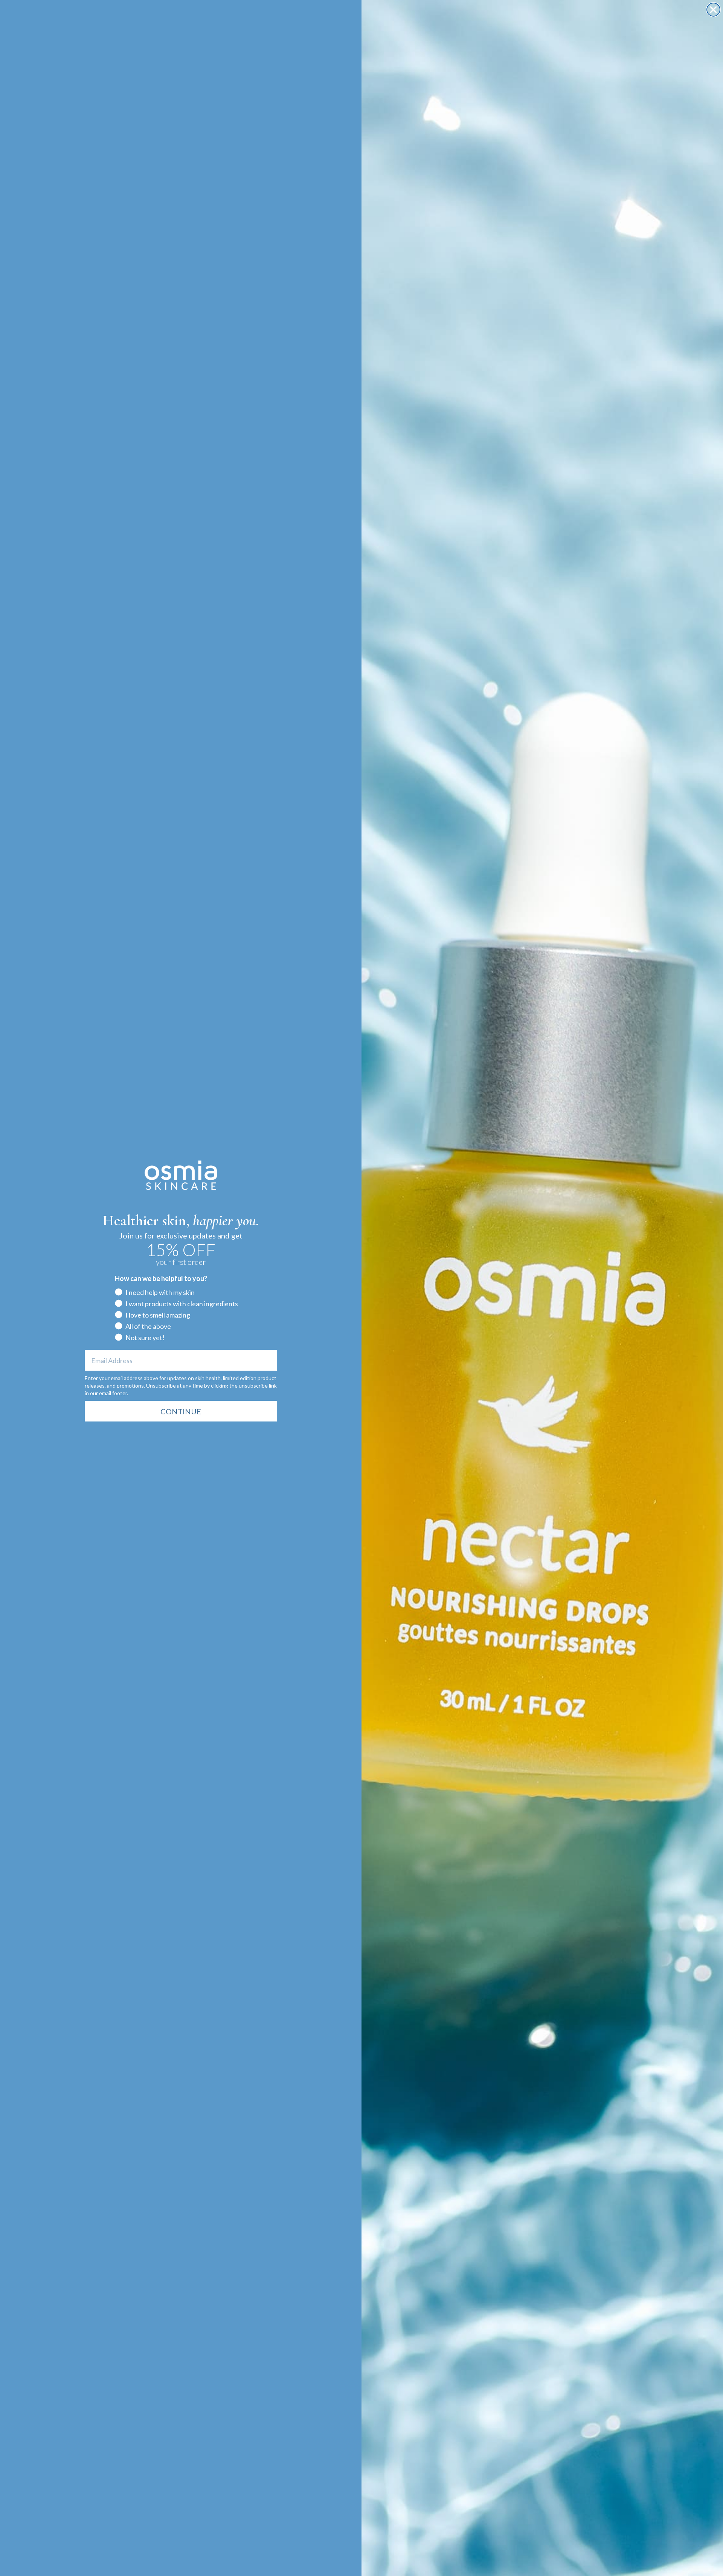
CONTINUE (181, 1411)
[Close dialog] (713, 10)
